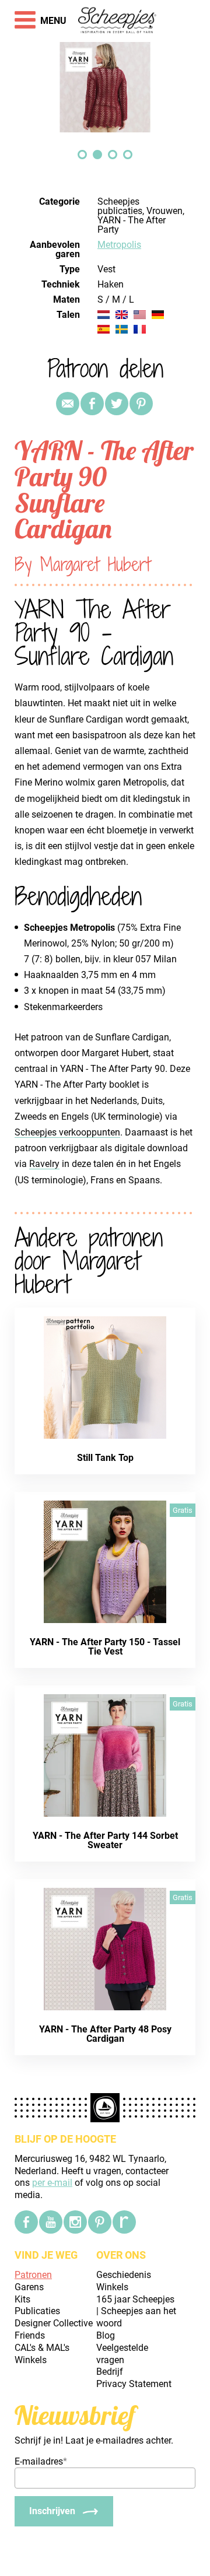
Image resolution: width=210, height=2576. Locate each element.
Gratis (183, 1510)
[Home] (118, 21)
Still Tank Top (105, 1458)
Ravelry (44, 1164)
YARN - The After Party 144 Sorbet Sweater (105, 1840)
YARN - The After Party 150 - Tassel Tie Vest (105, 1647)
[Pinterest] (141, 404)
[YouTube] (51, 2222)
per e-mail (52, 2183)
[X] (117, 404)
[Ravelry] (124, 2222)
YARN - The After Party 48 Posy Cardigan (105, 2034)
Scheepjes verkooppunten (67, 1132)
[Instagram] (75, 2222)
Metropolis (119, 245)
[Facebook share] (92, 404)
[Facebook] (26, 2222)
